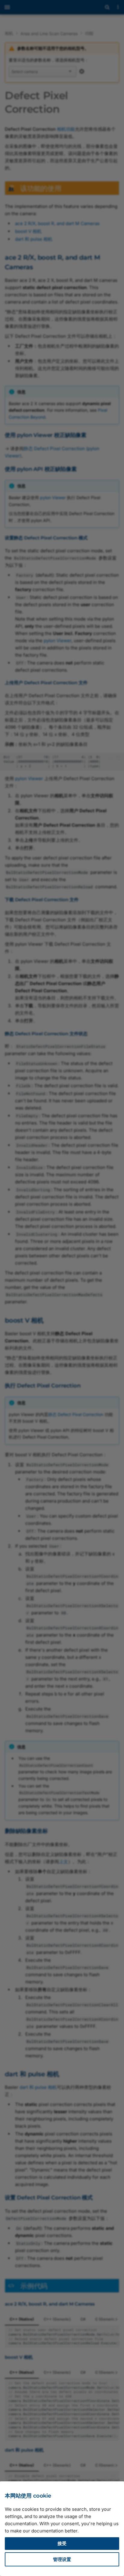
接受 (62, 2543)
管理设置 (62, 2559)
